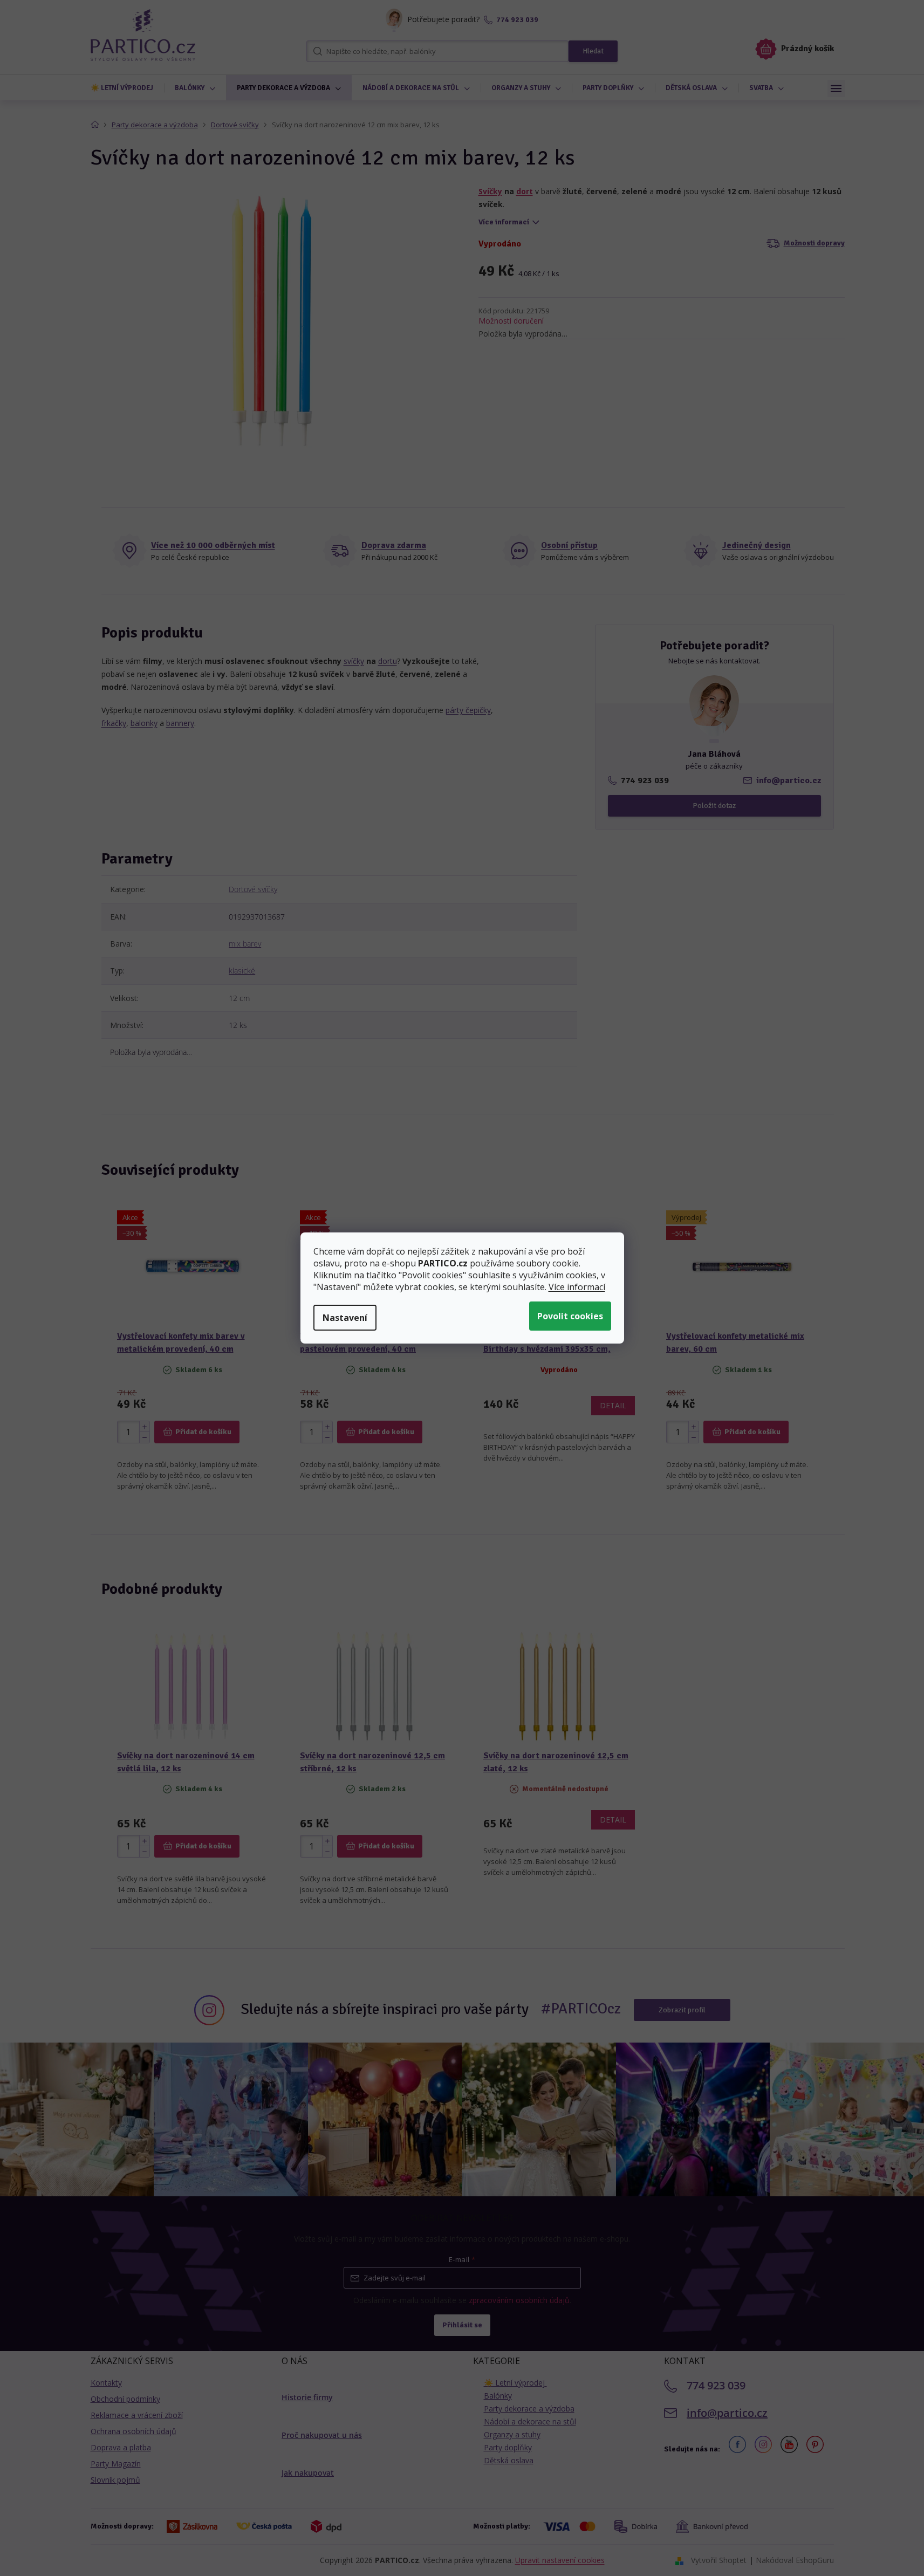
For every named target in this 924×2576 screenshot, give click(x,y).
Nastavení (345, 1318)
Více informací (577, 1287)
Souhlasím (570, 1316)
